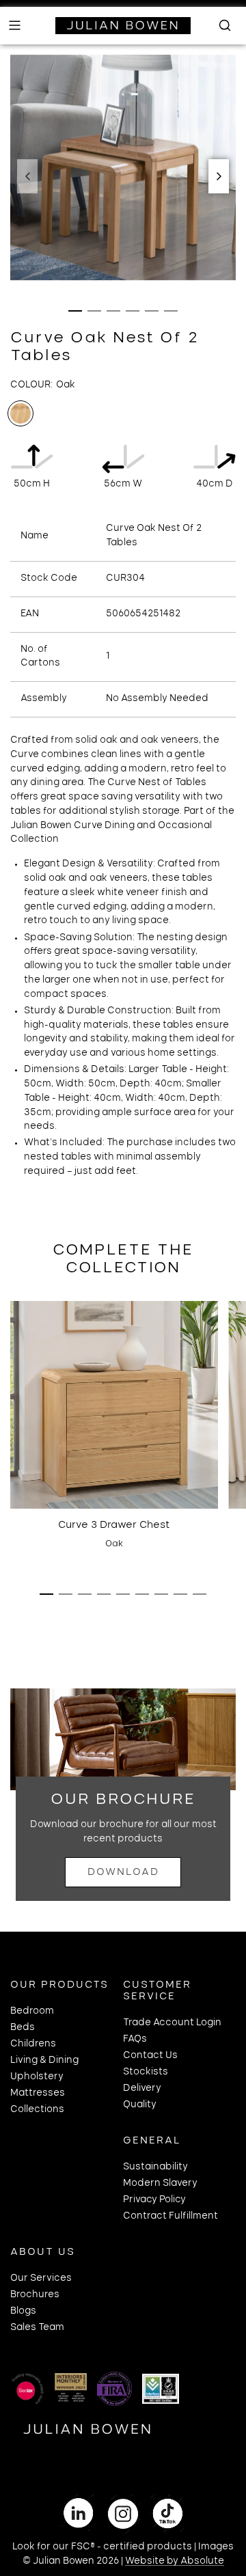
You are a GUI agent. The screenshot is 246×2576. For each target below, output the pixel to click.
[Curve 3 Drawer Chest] (114, 1405)
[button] (27, 176)
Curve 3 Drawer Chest (114, 1525)
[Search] (221, 25)
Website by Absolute (175, 2561)
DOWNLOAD (123, 1872)
